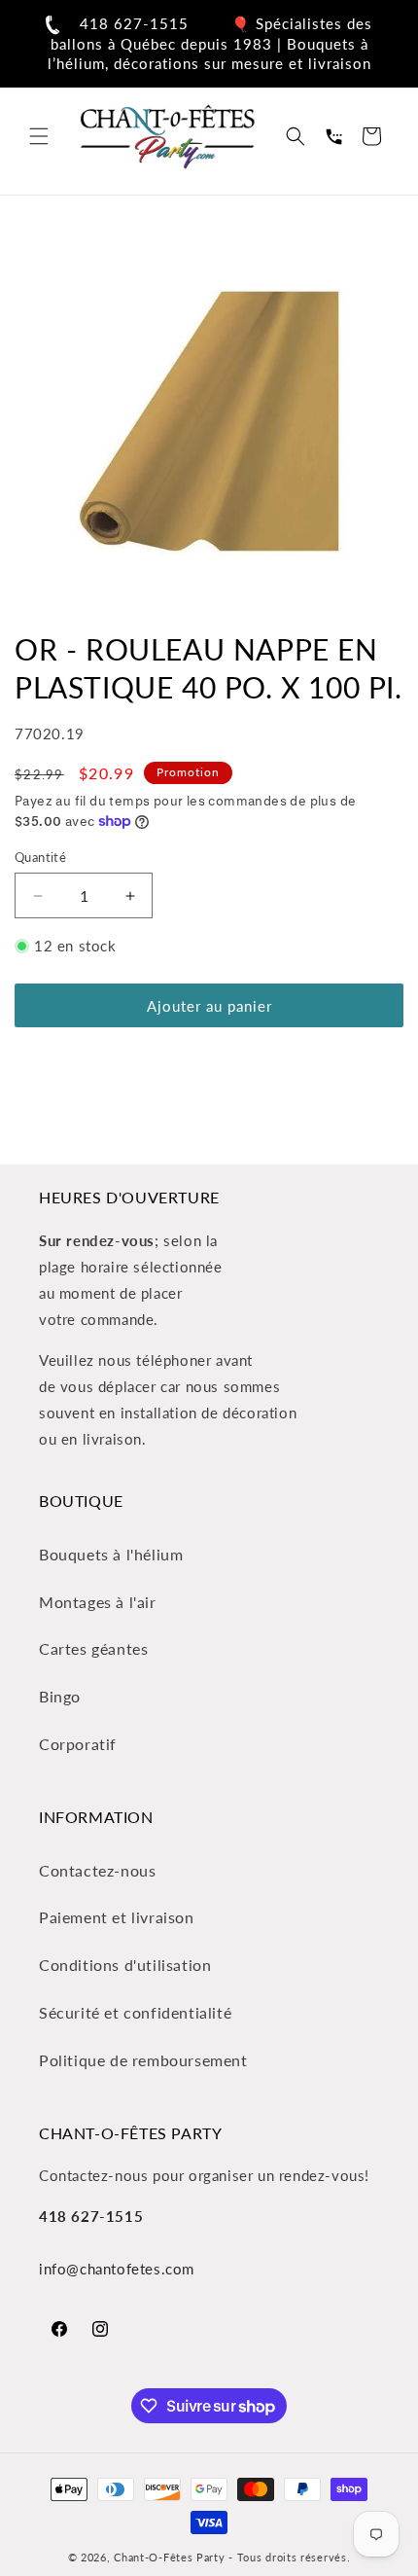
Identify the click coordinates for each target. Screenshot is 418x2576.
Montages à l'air (98, 1602)
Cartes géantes (93, 1648)
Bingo (60, 1696)
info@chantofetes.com (117, 2269)
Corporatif (78, 1744)
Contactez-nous (97, 1870)
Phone (333, 136)
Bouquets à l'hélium (111, 1554)
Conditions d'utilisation (125, 1965)
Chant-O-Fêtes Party (169, 2557)
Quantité (40, 857)
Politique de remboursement (143, 2060)
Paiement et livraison (117, 1917)
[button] (39, 136)
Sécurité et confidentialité (135, 2012)
